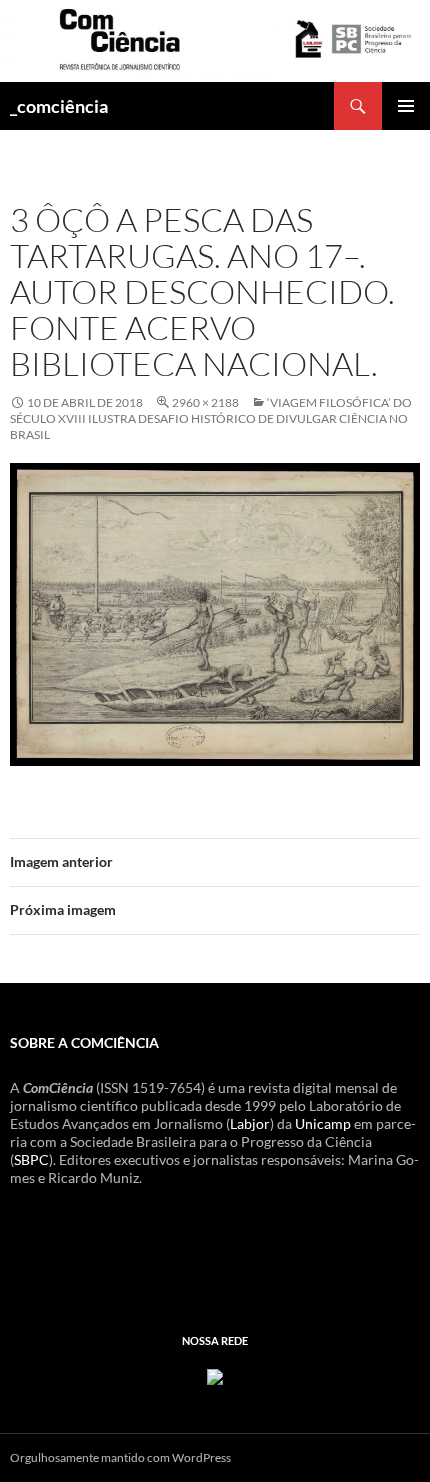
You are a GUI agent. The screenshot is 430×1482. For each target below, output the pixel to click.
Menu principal (406, 106)
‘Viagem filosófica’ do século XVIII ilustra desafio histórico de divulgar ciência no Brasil (211, 418)
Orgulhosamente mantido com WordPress (120, 1457)
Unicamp (323, 1123)
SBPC (31, 1159)
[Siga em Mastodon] (215, 1375)
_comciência (59, 106)
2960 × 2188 (205, 402)
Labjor (250, 1123)
